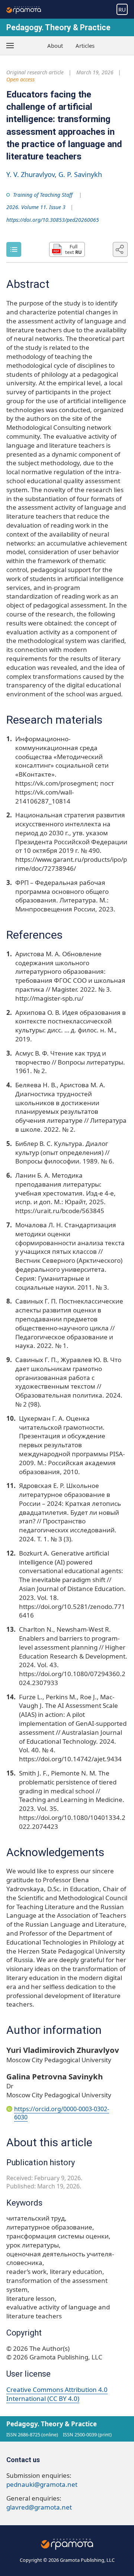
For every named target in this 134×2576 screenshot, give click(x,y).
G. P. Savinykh (80, 174)
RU (122, 9)
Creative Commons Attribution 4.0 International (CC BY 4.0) (57, 2394)
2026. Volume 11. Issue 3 (36, 207)
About (55, 46)
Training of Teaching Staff (43, 195)
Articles (85, 46)
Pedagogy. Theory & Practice (58, 27)
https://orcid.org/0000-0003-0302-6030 (62, 2113)
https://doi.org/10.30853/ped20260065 (53, 220)
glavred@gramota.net (39, 2507)
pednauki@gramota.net (42, 2484)
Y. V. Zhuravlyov (31, 174)
